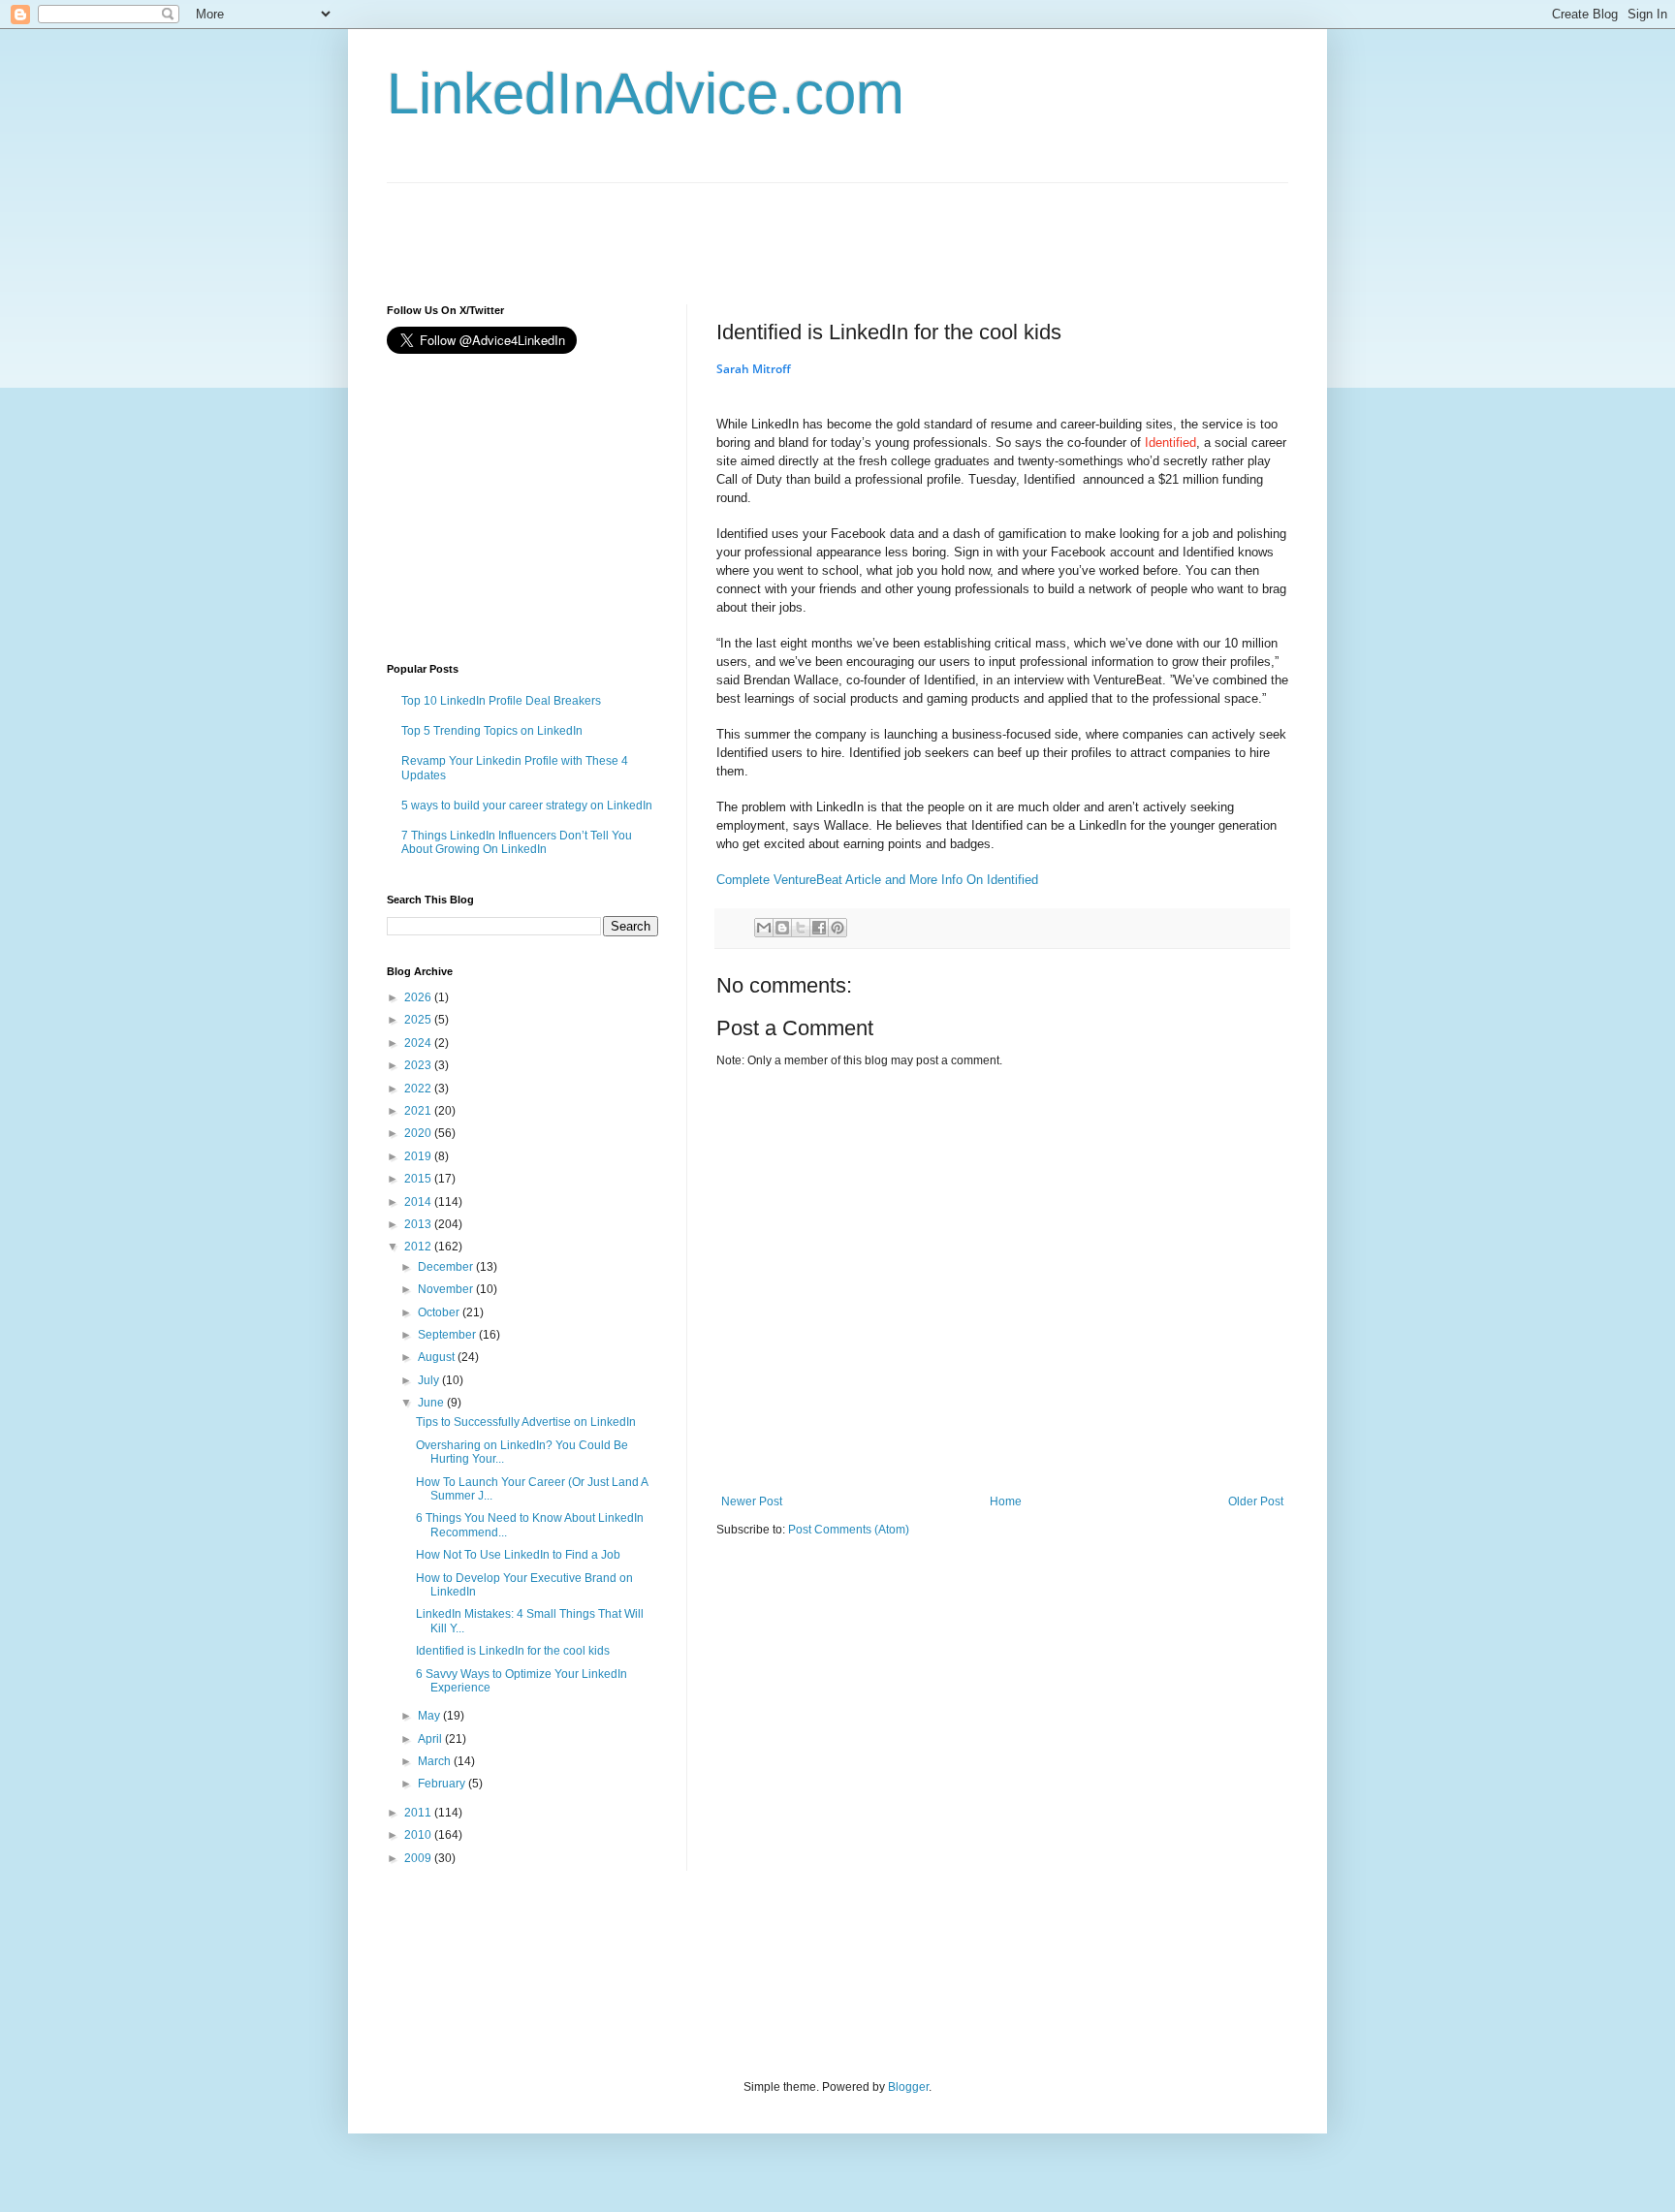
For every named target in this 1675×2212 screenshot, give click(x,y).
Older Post (1256, 1501)
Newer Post (752, 1501)
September (448, 1335)
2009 (419, 1858)
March (436, 1761)
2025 (419, 1020)
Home (1006, 1501)
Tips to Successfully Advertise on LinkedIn (526, 1422)
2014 (419, 1202)
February (443, 1784)
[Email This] (764, 928)
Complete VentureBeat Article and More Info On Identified (877, 880)
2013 (419, 1224)
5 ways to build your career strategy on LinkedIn (527, 806)
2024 (419, 1043)
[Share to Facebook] (819, 928)
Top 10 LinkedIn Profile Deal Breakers (501, 701)
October (440, 1312)
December (447, 1267)
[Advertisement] (740, 227)
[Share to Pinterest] (837, 928)
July (430, 1380)
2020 (419, 1133)
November (447, 1289)
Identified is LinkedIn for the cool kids (513, 1651)
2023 (419, 1065)
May (430, 1716)
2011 (419, 1813)
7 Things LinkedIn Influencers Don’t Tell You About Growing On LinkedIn (517, 842)
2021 (419, 1111)
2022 (419, 1089)
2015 (419, 1179)
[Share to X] (801, 928)
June (432, 1403)
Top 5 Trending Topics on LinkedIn (492, 731)
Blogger (908, 2087)
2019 (419, 1156)
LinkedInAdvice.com (646, 94)
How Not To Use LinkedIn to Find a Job (518, 1555)
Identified (1170, 442)
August (438, 1357)
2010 (419, 1835)
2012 (419, 1247)
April (431, 1739)
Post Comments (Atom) (849, 1530)
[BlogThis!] (782, 928)
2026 (419, 997)
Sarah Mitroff (754, 369)
